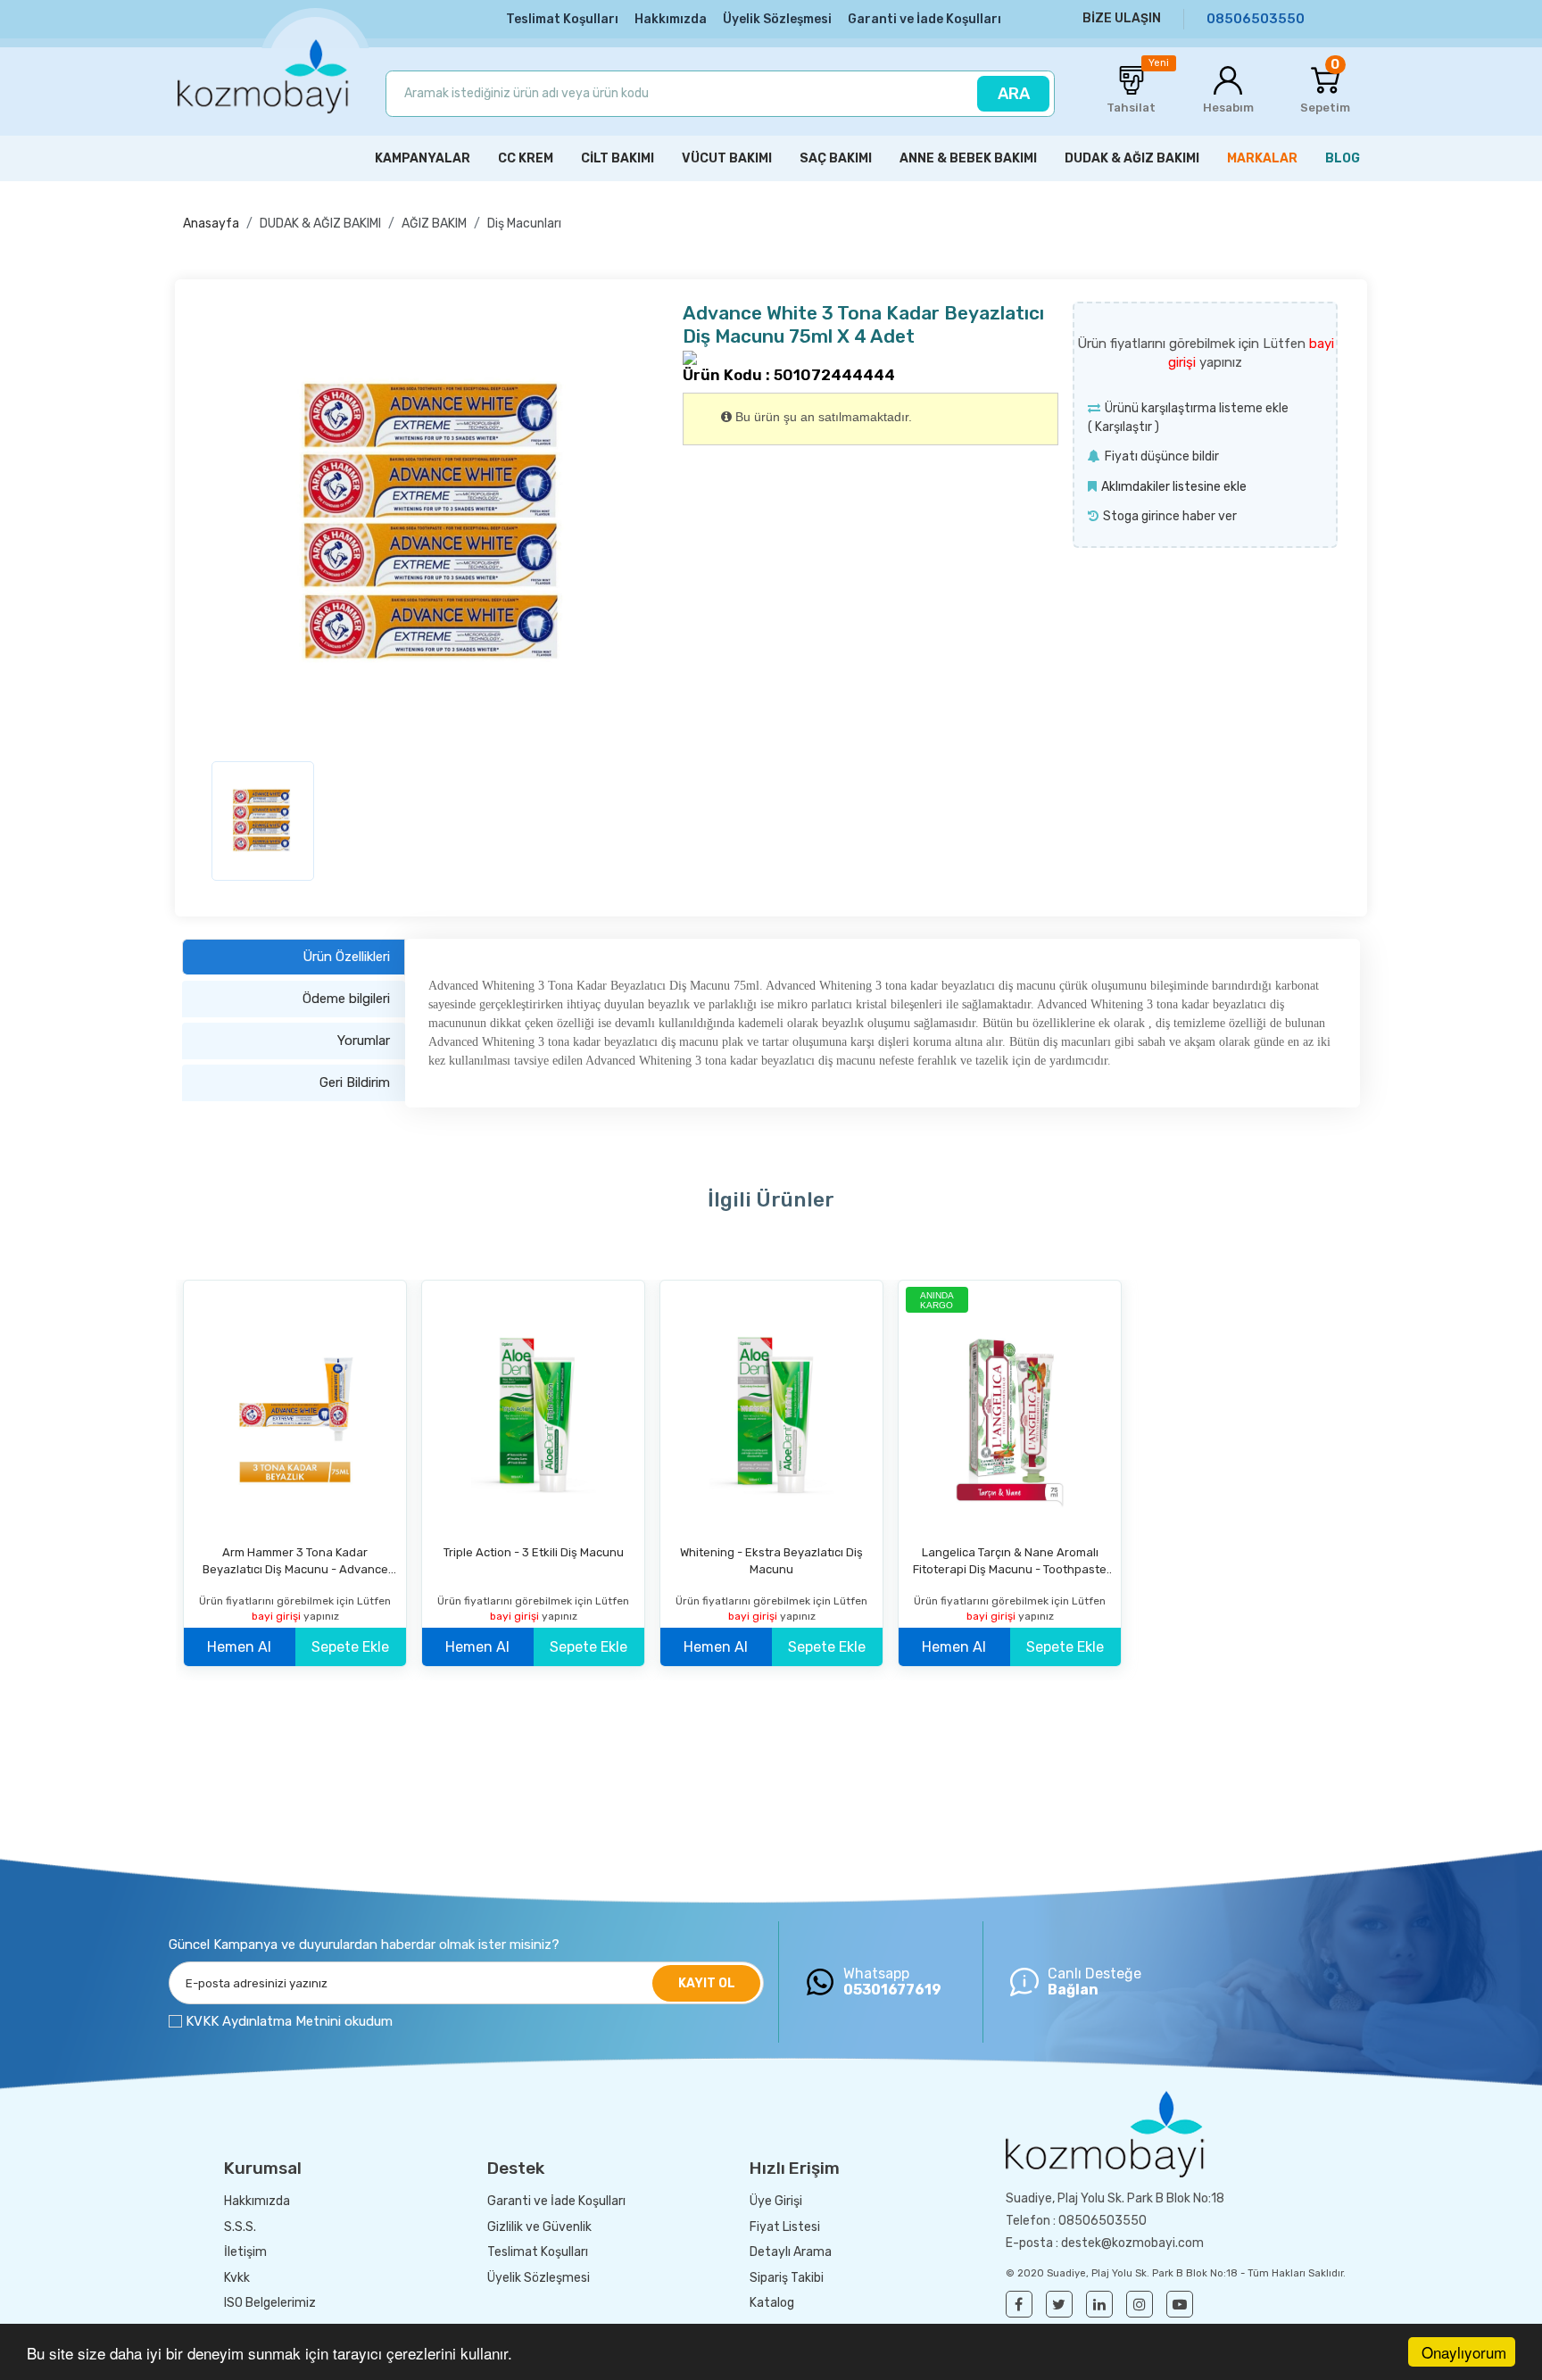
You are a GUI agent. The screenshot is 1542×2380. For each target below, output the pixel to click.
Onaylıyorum (1464, 2352)
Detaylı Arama (791, 2252)
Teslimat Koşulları (562, 19)
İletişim (245, 2252)
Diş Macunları (524, 224)
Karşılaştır (1123, 427)
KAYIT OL (707, 1983)
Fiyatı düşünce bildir (1162, 456)
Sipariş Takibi (787, 2278)
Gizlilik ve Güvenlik (539, 2227)
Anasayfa (211, 224)
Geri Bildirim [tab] (355, 1082)
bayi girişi (278, 1616)
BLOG (1343, 158)
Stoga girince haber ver (1170, 516)
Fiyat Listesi (785, 2227)
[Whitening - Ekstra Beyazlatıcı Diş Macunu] (771, 1414)
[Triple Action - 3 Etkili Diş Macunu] (533, 1414)
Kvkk (237, 2278)
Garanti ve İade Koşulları (924, 19)
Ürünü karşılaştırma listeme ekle (1197, 408)
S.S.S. (240, 2227)
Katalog (772, 2303)
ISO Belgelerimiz (270, 2303)
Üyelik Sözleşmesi (777, 19)
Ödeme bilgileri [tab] (346, 999)
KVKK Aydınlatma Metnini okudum (289, 2021)
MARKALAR (1262, 158)
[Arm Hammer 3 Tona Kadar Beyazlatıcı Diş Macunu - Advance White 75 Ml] (295, 1414)
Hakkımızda (671, 19)
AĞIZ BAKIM (434, 224)
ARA (1014, 94)
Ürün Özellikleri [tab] (346, 957)
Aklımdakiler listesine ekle (1174, 487)
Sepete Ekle (350, 1647)
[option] (436, 525)
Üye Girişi (776, 2201)
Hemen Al (239, 1647)
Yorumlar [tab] (364, 1041)
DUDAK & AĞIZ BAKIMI (320, 224)
